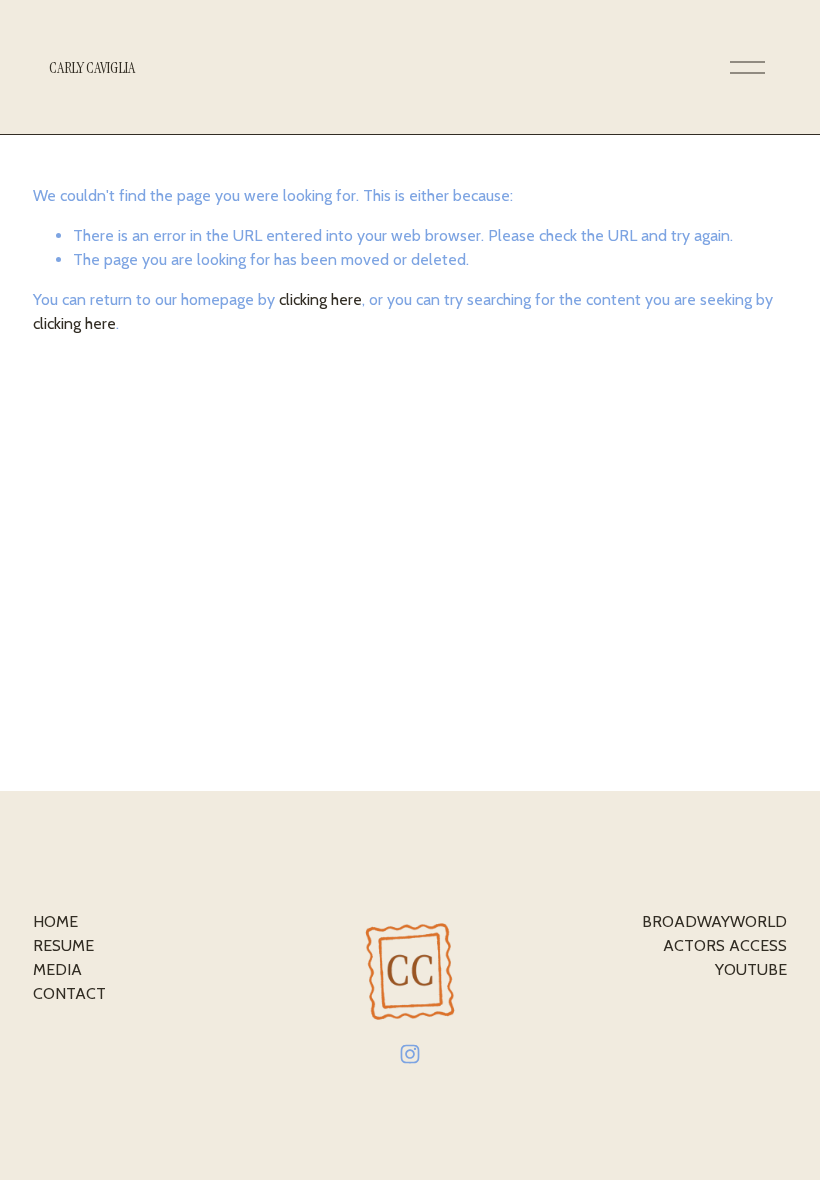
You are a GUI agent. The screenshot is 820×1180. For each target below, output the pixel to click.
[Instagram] (410, 1054)
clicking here (320, 299)
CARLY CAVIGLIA (92, 67)
